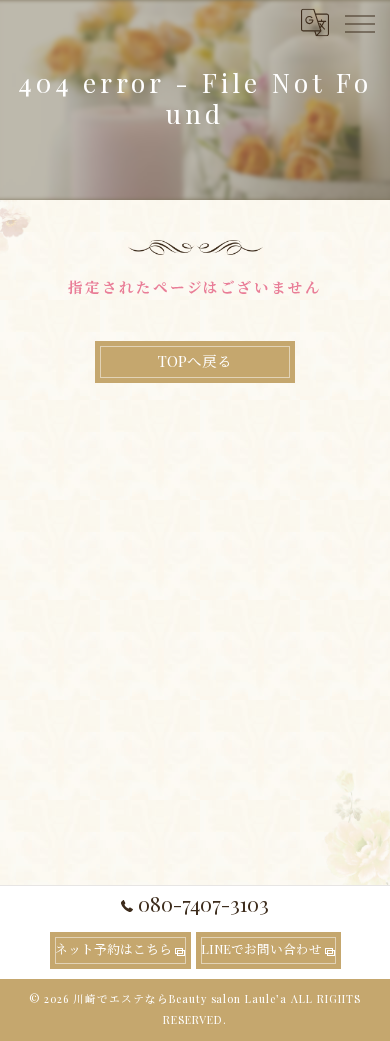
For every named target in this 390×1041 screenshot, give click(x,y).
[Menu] (359, 22)
